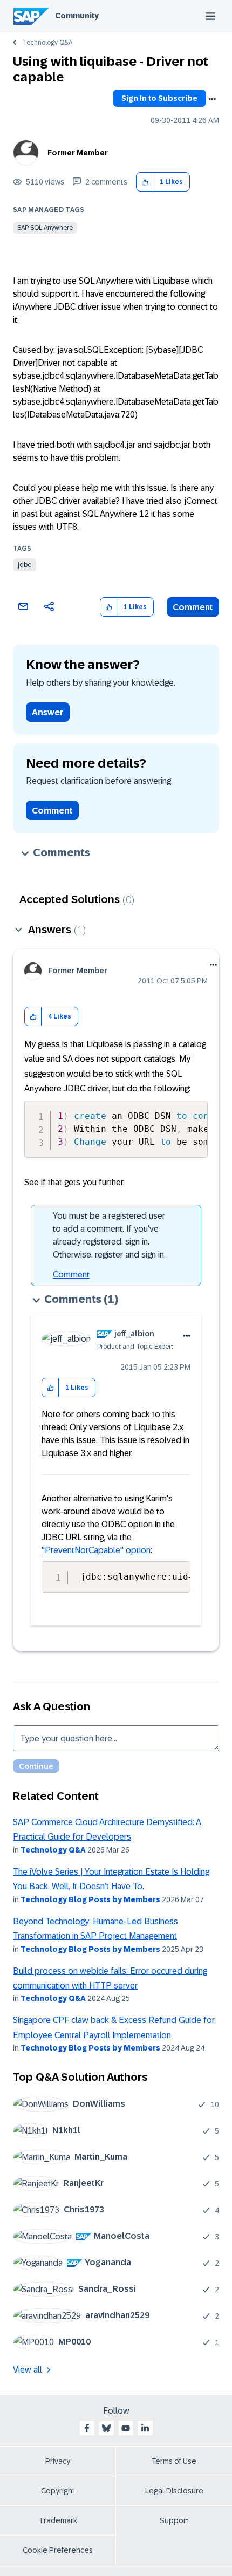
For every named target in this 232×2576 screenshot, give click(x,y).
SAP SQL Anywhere (45, 228)
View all (28, 2370)
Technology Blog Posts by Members (90, 1899)
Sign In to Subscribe (159, 98)
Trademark (58, 2520)
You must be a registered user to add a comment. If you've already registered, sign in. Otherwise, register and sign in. (109, 1235)
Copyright (58, 2491)
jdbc (25, 565)
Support (174, 2520)
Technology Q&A (47, 43)
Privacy (58, 2461)
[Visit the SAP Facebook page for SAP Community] (87, 2428)
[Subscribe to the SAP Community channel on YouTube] (126, 2428)
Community (77, 16)
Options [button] (212, 99)
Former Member (78, 153)
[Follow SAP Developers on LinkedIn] (145, 2428)
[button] (145, 182)
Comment (193, 607)
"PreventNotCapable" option (96, 1550)
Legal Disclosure (174, 2491)
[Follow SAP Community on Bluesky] (106, 2428)
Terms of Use (174, 2461)
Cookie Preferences (58, 2550)
